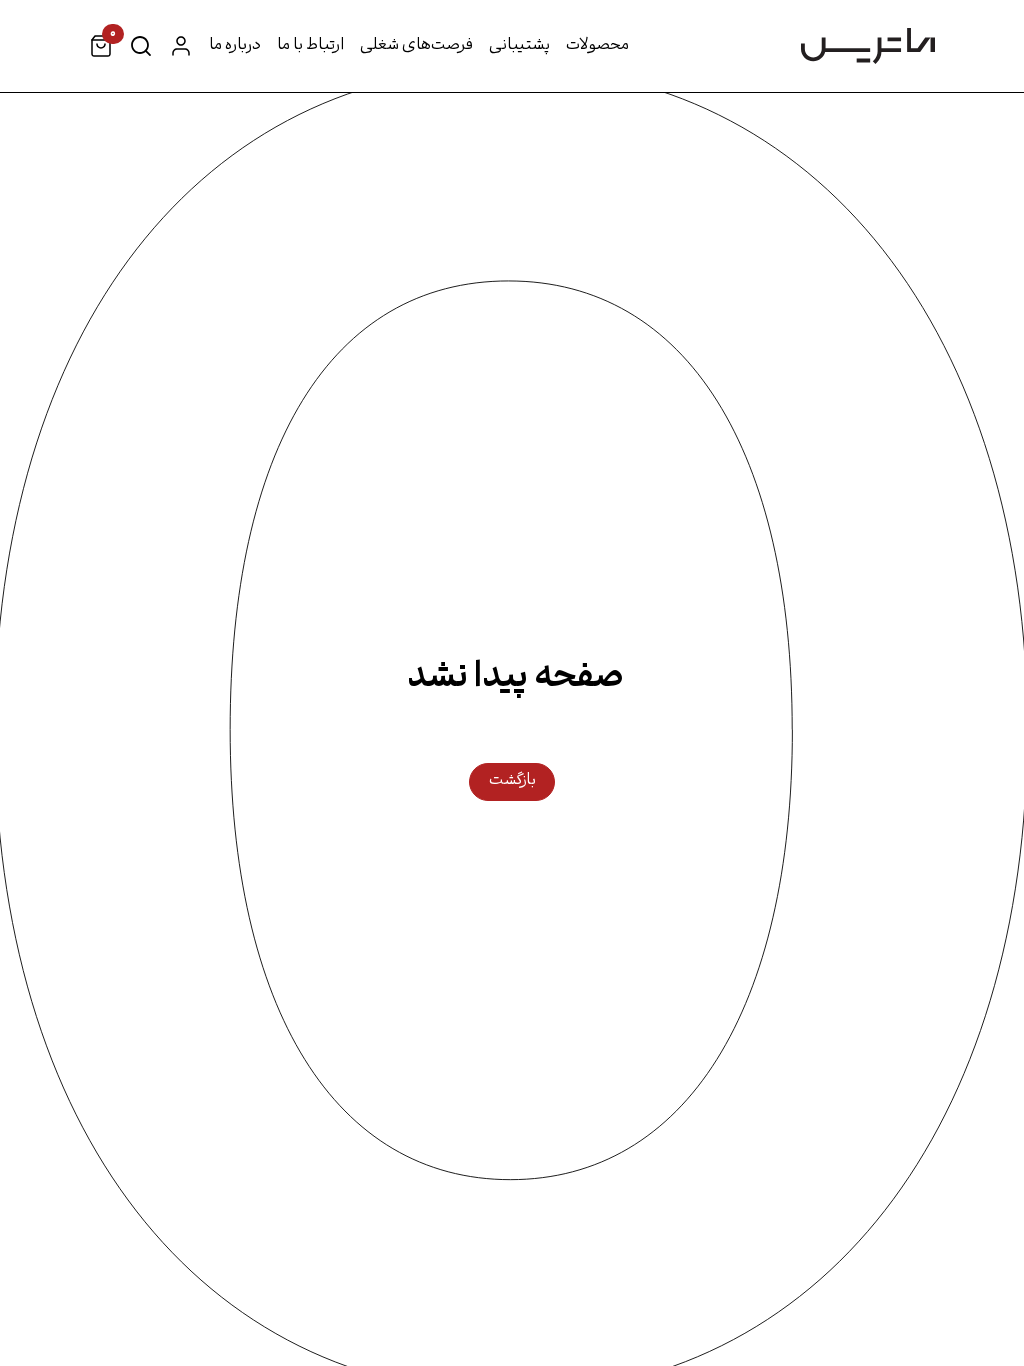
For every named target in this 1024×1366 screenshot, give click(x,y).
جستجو (141, 46)
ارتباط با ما (310, 45)
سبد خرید (111, 39)
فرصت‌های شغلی (416, 45)
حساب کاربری (181, 46)
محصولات (597, 45)
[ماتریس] (868, 46)
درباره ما (235, 45)
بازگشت (512, 781)
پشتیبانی (519, 45)
